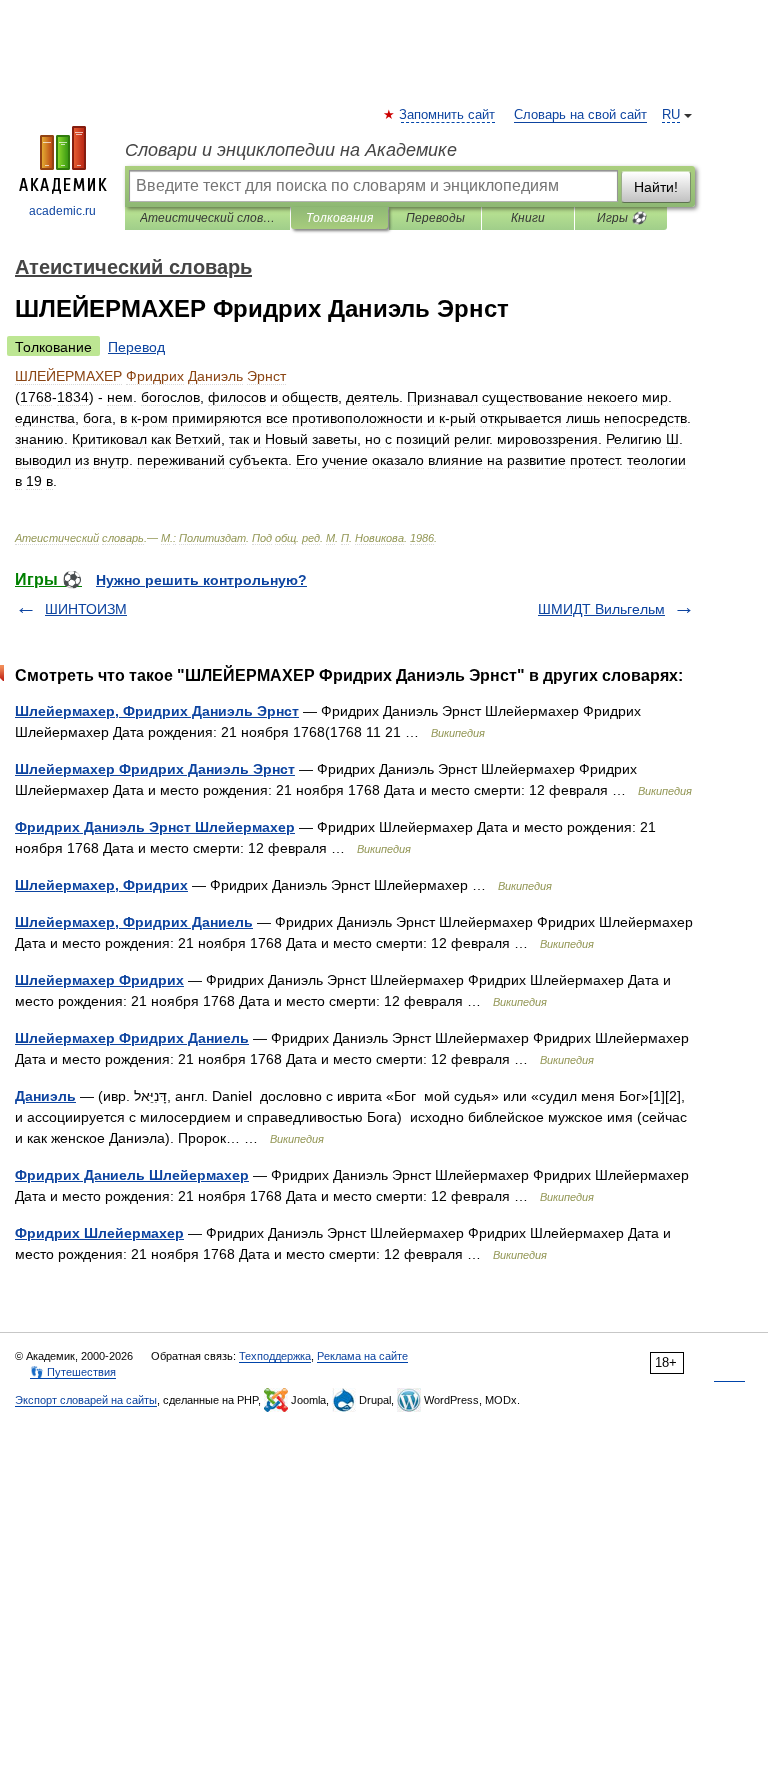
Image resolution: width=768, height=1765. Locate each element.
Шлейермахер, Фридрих (101, 885)
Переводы (435, 218)
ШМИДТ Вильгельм (601, 609)
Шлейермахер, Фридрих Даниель (134, 922)
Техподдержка (275, 1356)
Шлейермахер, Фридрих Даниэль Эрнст (157, 711)
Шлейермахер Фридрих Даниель (132, 1038)
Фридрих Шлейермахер (99, 1233)
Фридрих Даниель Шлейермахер (132, 1175)
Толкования (339, 218)
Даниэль (45, 1096)
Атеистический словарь (207, 218)
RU (671, 115)
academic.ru (62, 211)
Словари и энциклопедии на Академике (291, 150)
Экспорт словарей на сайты (86, 1400)
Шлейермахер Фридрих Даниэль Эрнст (155, 769)
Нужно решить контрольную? (201, 580)
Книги (528, 218)
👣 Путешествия (73, 1372)
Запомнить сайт (448, 115)
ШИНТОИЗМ (86, 609)
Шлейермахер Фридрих (99, 980)
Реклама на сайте (362, 1356)
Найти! (656, 187)
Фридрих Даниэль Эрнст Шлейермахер (155, 827)
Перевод (136, 347)
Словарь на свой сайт (580, 115)
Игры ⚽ (621, 218)
